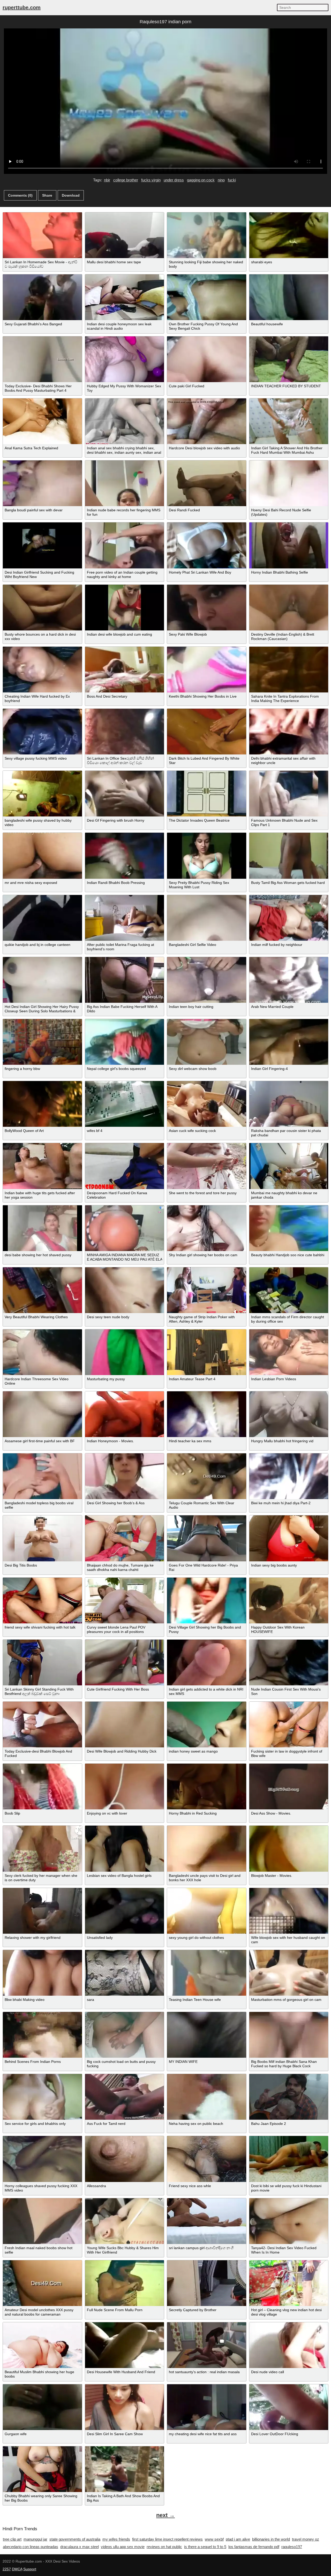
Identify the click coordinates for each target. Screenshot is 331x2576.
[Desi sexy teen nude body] (125, 1290)
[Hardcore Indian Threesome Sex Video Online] (42, 1352)
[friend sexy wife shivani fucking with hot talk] (42, 1601)
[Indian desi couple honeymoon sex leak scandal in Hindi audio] (125, 297)
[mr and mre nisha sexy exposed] (42, 856)
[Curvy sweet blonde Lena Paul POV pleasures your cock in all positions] (125, 1601)
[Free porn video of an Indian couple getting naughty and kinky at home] (125, 545)
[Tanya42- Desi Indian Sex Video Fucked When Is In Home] (289, 2221)
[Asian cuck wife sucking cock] (207, 1104)
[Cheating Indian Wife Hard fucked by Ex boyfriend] (42, 670)
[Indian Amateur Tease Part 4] (207, 1352)
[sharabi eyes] (289, 235)
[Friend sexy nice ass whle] (207, 2159)
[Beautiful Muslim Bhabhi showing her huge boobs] (42, 2345)
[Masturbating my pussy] (125, 1352)
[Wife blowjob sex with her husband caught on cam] (289, 1911)
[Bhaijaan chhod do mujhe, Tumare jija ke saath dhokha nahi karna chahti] (125, 1538)
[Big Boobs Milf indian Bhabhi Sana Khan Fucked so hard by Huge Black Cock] (289, 2035)
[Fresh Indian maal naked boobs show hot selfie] (42, 2221)
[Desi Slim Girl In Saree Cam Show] (125, 2407)
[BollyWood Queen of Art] (42, 1104)
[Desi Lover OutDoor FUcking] (289, 2407)
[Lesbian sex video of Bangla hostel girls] (125, 1849)
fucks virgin (151, 180)
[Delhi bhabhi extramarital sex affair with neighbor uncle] (289, 732)
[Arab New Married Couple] (289, 980)
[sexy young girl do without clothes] (207, 1911)
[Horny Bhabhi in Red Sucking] (207, 1787)
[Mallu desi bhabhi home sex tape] (125, 235)
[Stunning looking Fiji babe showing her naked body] (207, 235)
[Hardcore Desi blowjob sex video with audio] (207, 421)
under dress (174, 180)
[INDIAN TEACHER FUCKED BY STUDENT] (289, 359)
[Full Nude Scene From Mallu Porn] (125, 2283)
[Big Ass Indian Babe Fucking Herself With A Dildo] (125, 980)
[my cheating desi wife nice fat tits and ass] (207, 2407)
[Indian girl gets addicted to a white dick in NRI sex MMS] (207, 1663)
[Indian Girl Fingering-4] (289, 1042)
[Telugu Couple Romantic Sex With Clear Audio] (207, 1476)
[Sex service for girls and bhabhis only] (42, 2097)
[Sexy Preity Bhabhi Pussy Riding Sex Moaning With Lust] (207, 856)
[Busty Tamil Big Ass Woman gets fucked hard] (289, 856)
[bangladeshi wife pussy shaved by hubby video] (42, 794)
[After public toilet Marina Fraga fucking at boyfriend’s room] (125, 918)
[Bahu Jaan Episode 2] (289, 2097)
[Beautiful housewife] (289, 297)
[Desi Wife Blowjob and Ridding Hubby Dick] (125, 1725)
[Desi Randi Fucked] (207, 483)
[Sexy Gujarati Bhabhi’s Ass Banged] (42, 297)
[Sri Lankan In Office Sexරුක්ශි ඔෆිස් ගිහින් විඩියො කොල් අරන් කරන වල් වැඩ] (125, 732)
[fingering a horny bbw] (42, 1042)
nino (221, 180)
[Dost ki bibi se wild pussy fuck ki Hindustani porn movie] (289, 2159)
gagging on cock (201, 180)
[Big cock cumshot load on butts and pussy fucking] (125, 2035)
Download (71, 195)
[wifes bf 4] (125, 1104)
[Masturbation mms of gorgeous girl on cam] (289, 1973)
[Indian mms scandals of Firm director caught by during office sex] (289, 1290)
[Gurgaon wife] (42, 2407)
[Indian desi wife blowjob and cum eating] (125, 608)
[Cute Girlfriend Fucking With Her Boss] (125, 1663)
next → (165, 2515)
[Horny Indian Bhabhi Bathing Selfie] (289, 545)
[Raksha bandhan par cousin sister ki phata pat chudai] (289, 1104)
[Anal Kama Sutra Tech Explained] (42, 421)
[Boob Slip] (42, 1787)
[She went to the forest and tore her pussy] (207, 1166)
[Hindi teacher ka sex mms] (207, 1414)
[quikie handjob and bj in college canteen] (42, 918)
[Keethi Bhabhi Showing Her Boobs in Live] (207, 670)
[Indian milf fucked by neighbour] (289, 918)
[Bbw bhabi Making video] (42, 1973)
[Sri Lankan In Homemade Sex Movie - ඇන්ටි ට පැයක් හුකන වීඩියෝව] (42, 235)
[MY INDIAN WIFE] (207, 2035)
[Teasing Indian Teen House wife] (207, 1973)
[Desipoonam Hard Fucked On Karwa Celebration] (125, 1166)
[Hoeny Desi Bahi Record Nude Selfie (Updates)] (289, 483)
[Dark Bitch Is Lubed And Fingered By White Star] (207, 732)
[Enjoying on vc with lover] (125, 1787)
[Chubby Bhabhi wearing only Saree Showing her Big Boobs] (42, 2469)
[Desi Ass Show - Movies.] (289, 1787)
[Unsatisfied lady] (125, 1911)
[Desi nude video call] (289, 2345)
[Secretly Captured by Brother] (207, 2283)
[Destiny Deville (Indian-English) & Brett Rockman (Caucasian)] (289, 608)
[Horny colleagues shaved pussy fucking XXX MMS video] (42, 2159)
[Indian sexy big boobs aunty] (289, 1538)
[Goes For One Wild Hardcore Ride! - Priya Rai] (207, 1538)
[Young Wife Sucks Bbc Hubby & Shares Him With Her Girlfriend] (125, 2221)
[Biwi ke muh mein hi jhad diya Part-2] (289, 1476)
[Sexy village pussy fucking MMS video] (42, 732)
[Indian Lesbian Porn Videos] (289, 1352)
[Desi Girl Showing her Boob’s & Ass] (125, 1476)
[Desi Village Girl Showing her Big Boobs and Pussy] (207, 1601)
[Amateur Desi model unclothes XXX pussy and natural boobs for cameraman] (42, 2283)
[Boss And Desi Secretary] (125, 670)
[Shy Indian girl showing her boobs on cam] (207, 1228)
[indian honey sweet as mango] (207, 1725)
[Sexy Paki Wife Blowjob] (207, 608)
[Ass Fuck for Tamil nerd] (125, 2097)
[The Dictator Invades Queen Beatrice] (207, 794)
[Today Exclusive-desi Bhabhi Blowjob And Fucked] (42, 1725)
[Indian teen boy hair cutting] (207, 980)
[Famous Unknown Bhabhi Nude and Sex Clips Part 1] (289, 794)
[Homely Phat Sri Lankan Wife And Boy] (207, 545)
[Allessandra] (125, 2159)
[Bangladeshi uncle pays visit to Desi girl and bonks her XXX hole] (207, 1849)
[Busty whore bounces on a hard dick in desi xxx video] (42, 608)
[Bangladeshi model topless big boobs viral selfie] (42, 1476)
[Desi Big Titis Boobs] (42, 1538)
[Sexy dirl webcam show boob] (207, 1042)
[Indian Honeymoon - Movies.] (125, 1414)
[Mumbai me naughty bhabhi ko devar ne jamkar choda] (289, 1166)
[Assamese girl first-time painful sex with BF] (42, 1414)
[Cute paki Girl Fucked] (207, 359)
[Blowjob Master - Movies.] (289, 1849)
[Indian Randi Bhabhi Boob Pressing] (125, 856)
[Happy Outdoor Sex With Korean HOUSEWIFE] (289, 1601)
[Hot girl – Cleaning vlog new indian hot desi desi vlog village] (289, 2283)
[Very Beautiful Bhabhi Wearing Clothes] (42, 1290)
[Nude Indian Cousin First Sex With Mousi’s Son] (289, 1663)
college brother (126, 180)
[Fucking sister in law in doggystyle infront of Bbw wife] (289, 1725)
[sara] (125, 1973)
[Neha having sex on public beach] (207, 2097)
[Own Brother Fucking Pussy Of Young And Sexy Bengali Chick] (207, 297)
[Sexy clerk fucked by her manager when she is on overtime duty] (42, 1849)
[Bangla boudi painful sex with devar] (42, 483)
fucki (232, 180)
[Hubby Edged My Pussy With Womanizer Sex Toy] (125, 359)
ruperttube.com (22, 7)
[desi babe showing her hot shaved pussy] (42, 1228)
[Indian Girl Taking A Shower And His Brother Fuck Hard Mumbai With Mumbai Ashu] (289, 421)
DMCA (17, 2569)
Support (30, 2569)
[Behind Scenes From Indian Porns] (42, 2035)
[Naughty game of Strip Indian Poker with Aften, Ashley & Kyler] (207, 1290)
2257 (7, 2569)
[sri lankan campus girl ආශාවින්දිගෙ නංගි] (207, 2221)
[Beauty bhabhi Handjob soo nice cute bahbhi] (289, 1228)
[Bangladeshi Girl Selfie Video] (207, 918)
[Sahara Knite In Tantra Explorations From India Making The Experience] (289, 670)
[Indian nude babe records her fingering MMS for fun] (125, 483)
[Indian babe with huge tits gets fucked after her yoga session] (42, 1166)
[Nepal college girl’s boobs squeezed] (125, 1042)
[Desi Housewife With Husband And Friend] (125, 2345)
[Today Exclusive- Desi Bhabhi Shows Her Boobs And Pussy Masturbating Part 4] (42, 359)
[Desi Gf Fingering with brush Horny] (125, 794)
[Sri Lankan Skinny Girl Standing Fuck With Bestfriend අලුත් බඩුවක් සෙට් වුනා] (42, 1663)
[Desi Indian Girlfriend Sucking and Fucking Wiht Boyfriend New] (42, 545)
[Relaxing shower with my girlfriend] (42, 1911)
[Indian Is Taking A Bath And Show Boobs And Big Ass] (125, 2469)
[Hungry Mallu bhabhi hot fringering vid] (289, 1414)
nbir (107, 180)
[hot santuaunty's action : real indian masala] (207, 2345)
